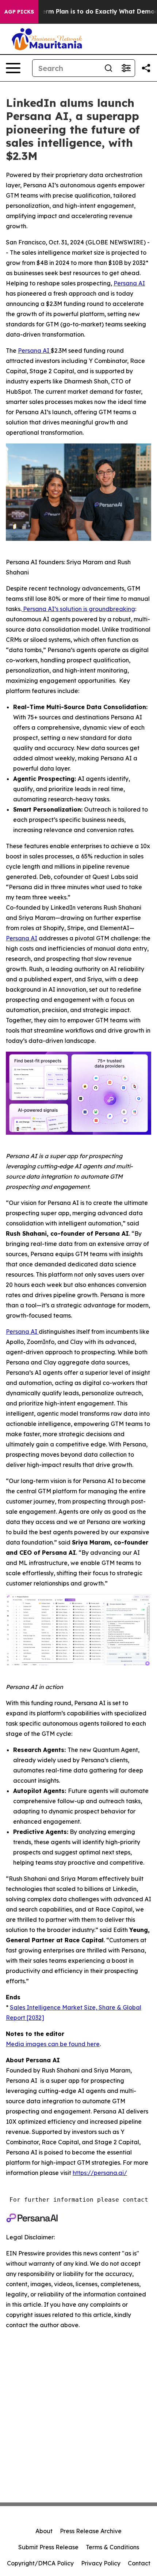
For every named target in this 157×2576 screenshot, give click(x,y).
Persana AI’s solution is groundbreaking (78, 609)
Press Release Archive (91, 2531)
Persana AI (34, 351)
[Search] (108, 68)
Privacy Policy (101, 2563)
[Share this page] (146, 68)
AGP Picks (19, 12)
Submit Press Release (48, 2547)
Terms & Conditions (112, 2547)
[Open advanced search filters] (126, 68)
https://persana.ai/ (100, 2173)
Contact (139, 2563)
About (44, 2531)
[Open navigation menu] (13, 68)
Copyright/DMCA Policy (40, 2563)
